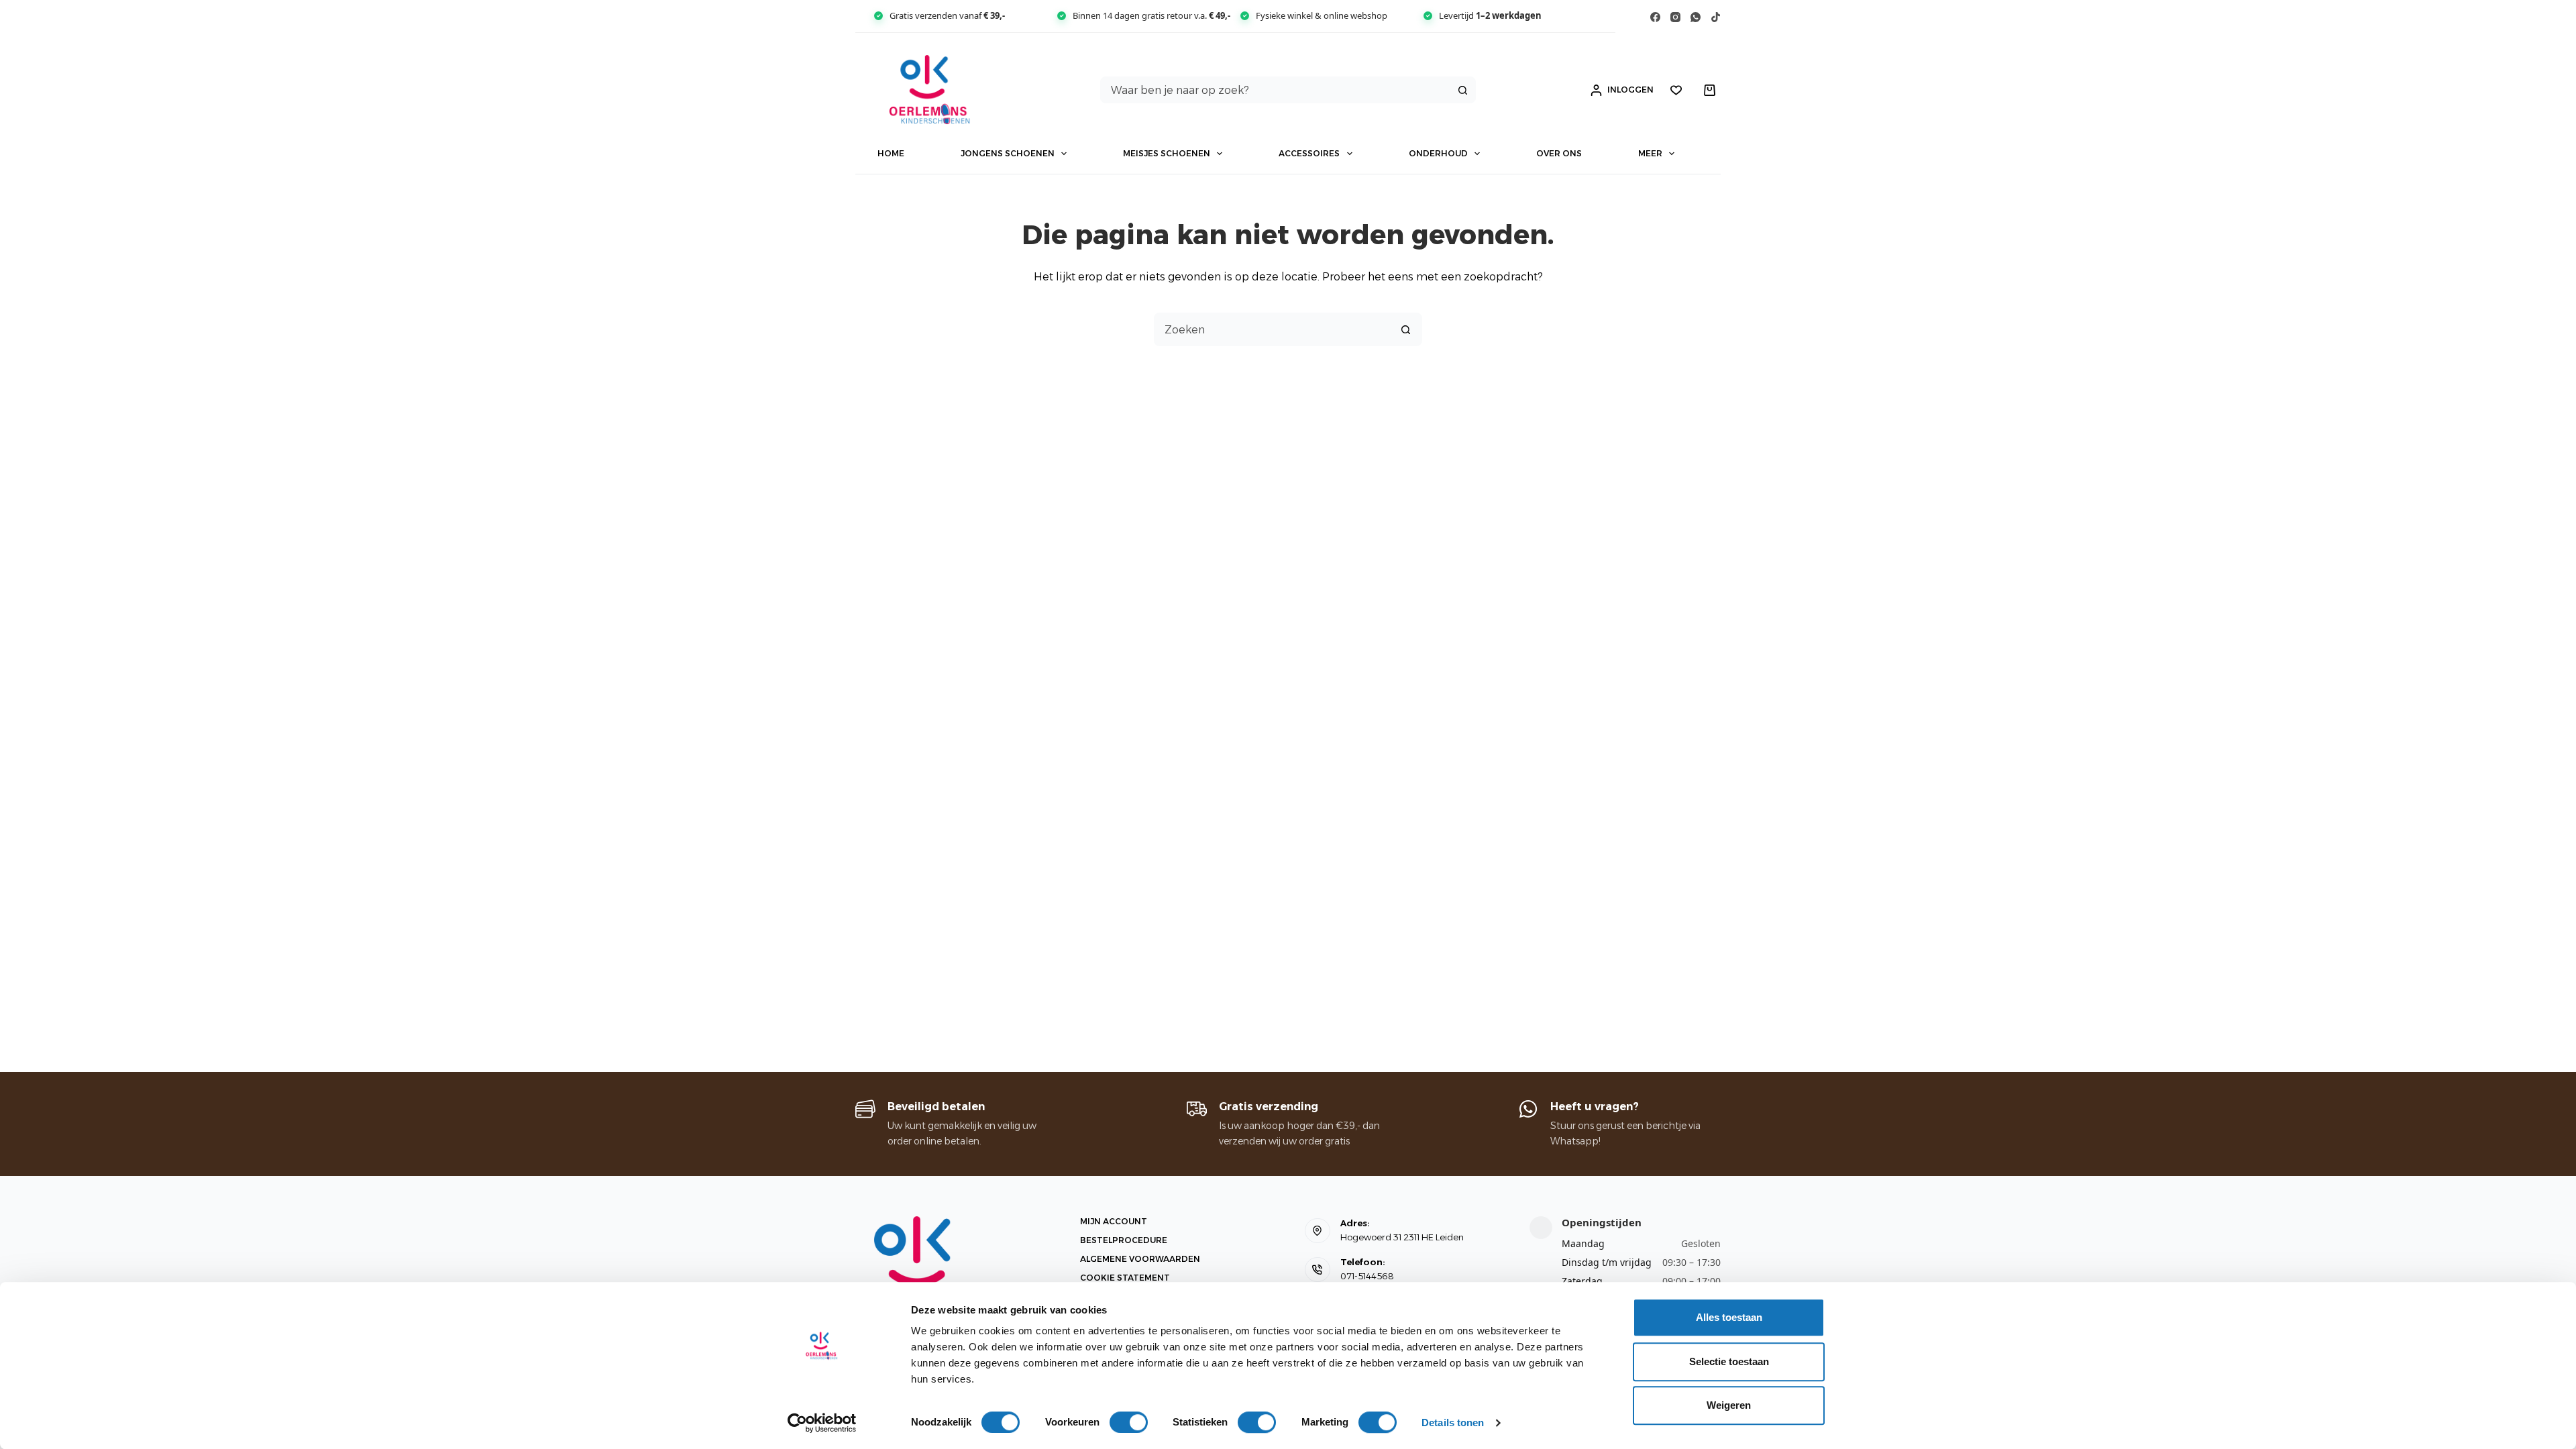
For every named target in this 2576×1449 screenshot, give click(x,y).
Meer (1650, 153)
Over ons (1559, 153)
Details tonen (1453, 1423)
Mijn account (1114, 1221)
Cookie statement (1125, 1278)
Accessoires (1309, 153)
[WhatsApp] (1696, 17)
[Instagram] (1675, 17)
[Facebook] (1655, 17)
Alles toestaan (1729, 1317)
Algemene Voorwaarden (1140, 1259)
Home (891, 153)
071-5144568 (1367, 1276)
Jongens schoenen (1008, 153)
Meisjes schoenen (1167, 153)
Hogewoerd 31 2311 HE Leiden (1402, 1237)
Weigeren (1729, 1405)
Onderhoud (1438, 153)
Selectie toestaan (1729, 1361)
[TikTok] (1716, 17)
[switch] (1129, 1422)
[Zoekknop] (1462, 90)
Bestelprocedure (1124, 1240)
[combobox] (1276, 90)
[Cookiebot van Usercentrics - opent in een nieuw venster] (822, 1423)
